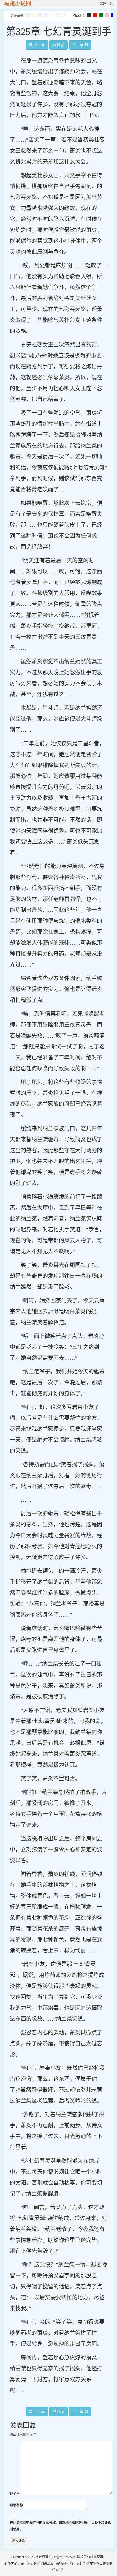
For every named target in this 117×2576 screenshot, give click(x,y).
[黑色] (89, 15)
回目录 (59, 45)
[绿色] (101, 15)
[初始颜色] (64, 15)
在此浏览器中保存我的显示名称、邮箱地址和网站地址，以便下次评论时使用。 (60, 2526)
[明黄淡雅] (34, 15)
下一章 (78, 45)
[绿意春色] (58, 15)
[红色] (95, 15)
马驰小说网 (18, 4)
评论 (14, 2494)
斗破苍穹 (42, 2557)
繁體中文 (106, 4)
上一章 (39, 45)
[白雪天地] (52, 15)
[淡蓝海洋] (28, 15)
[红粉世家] (46, 15)
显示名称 (16, 2505)
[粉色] (107, 15)
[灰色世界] (40, 15)
